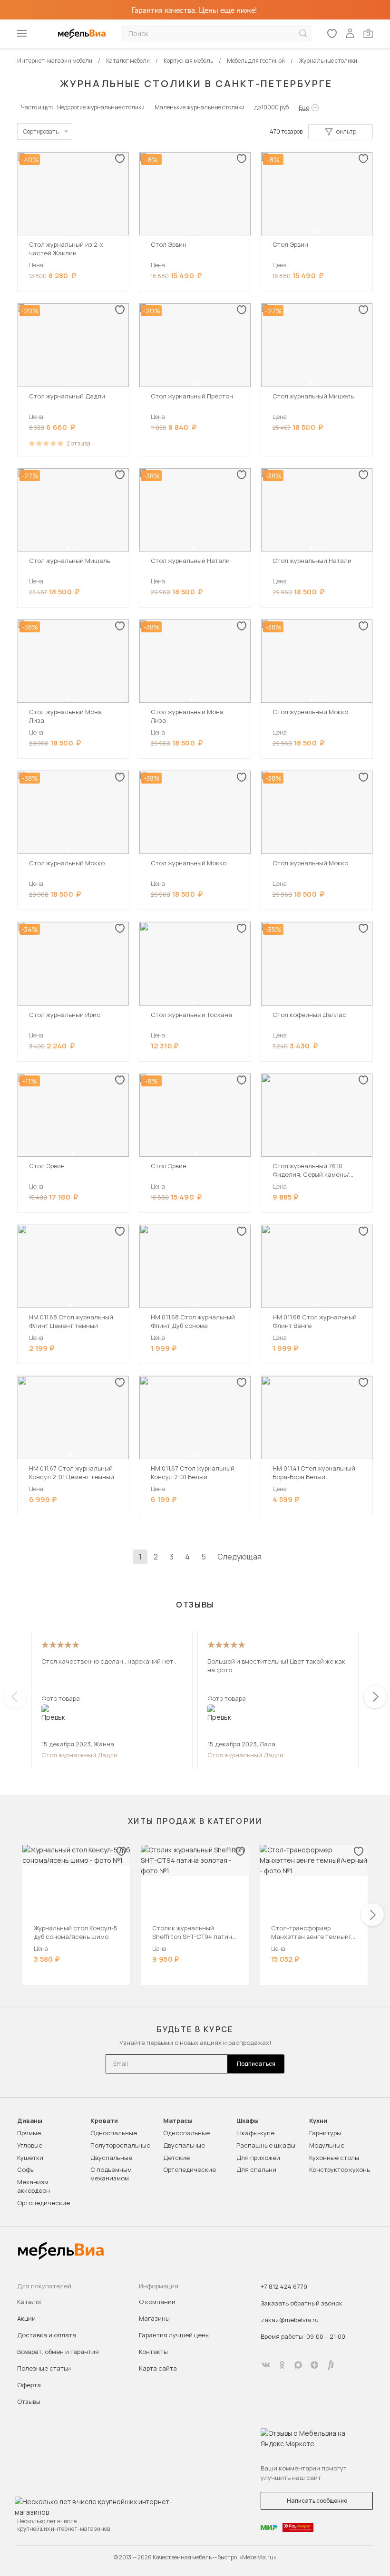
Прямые (29, 2133)
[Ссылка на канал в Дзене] (314, 2365)
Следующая (239, 1557)
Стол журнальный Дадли (79, 1755)
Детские (176, 2158)
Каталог (30, 2302)
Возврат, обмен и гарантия (58, 2352)
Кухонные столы (334, 2158)
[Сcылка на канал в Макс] (298, 2365)
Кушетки (30, 2158)
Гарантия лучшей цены (174, 2335)
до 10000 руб (272, 107)
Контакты (153, 2352)
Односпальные (114, 2133)
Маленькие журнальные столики (200, 107)
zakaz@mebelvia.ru (290, 2320)
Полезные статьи (44, 2368)
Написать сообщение (317, 2501)
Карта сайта (158, 2368)
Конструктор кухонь (340, 2169)
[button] (72, 232)
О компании (157, 2302)
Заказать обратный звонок (302, 2303)
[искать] (303, 34)
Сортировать (41, 131)
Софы (26, 2169)
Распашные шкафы (266, 2145)
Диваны (30, 2121)
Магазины (154, 2318)
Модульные (327, 2145)
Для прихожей (258, 2158)
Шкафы (248, 2121)
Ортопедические (44, 2203)
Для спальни (256, 2169)
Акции (26, 2318)
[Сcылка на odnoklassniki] (282, 2365)
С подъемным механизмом (111, 2174)
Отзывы (29, 2402)
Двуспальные (111, 2158)
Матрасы (178, 2121)
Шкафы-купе (255, 2133)
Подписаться (256, 2064)
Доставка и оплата (47, 2335)
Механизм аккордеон (34, 2186)
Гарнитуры (325, 2133)
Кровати (104, 2121)
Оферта (29, 2385)
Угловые (30, 2145)
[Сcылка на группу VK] (266, 2365)
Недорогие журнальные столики (101, 107)
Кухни (318, 2121)
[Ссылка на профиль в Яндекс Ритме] (331, 2365)
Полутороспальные (120, 2145)
